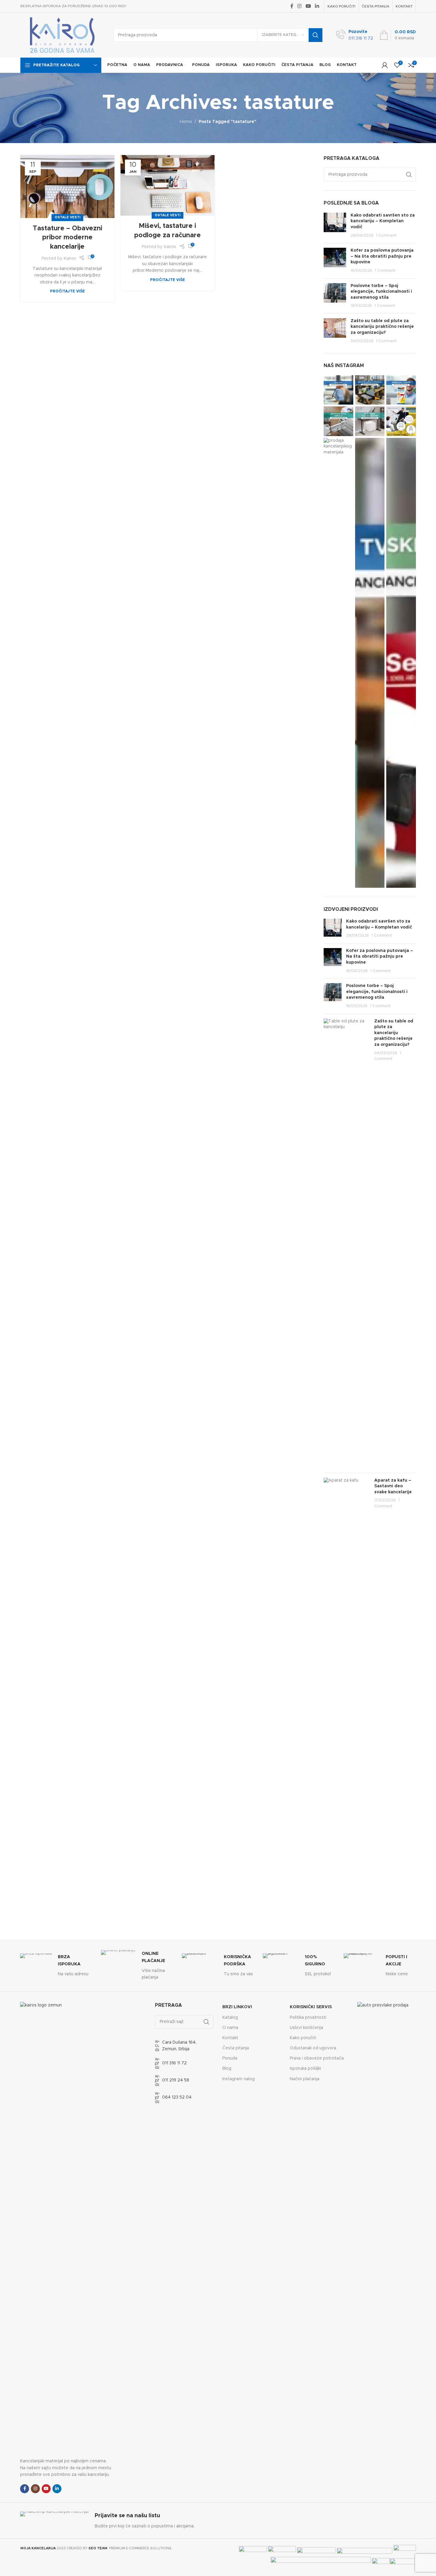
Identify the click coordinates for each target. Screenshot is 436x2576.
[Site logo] (62, 35)
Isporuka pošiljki (305, 2069)
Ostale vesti (67, 217)
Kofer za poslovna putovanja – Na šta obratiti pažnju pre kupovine (382, 256)
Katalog (230, 2018)
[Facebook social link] (292, 6)
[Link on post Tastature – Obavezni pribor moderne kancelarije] (67, 187)
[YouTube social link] (308, 6)
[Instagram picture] (338, 390)
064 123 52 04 (177, 2097)
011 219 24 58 (176, 2080)
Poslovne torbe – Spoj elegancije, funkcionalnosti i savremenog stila (381, 292)
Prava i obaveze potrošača (317, 2058)
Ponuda (230, 2058)
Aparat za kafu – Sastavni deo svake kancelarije (393, 1486)
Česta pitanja (236, 2048)
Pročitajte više (67, 291)
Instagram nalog (239, 2079)
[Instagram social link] (300, 6)
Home (186, 122)
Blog (227, 2069)
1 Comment (386, 236)
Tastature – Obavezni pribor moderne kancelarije (67, 238)
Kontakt (230, 2038)
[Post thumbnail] (335, 226)
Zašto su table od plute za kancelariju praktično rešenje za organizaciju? (382, 327)
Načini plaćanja (305, 2079)
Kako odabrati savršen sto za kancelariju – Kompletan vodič (383, 221)
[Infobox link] (354, 35)
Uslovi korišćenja (306, 2028)
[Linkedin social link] (317, 6)
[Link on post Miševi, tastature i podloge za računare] (168, 185)
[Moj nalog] (385, 65)
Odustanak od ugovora (313, 2048)
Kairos (70, 259)
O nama (230, 2028)
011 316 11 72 (174, 2063)
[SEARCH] (316, 35)
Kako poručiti (303, 2038)
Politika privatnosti (308, 2018)
